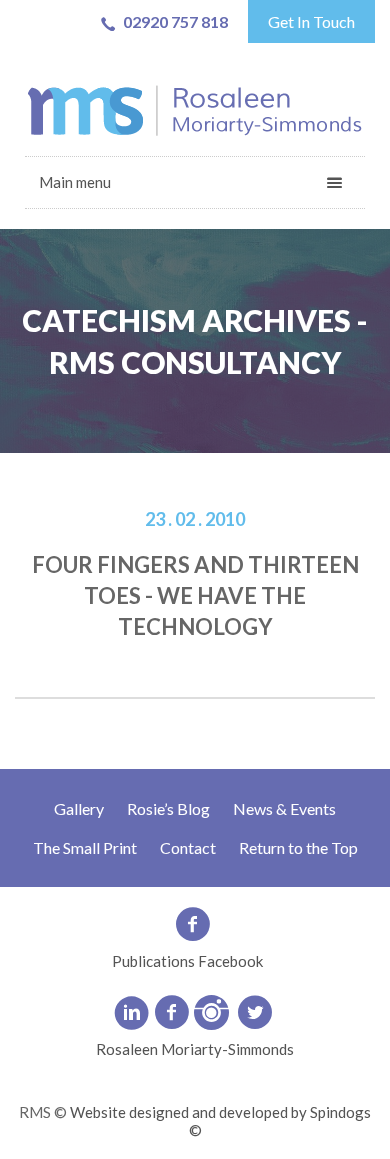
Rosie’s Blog (168, 808)
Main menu (75, 182)
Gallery (79, 808)
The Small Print (85, 847)
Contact (188, 847)
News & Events (284, 808)
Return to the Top (298, 847)
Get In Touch (311, 21)
